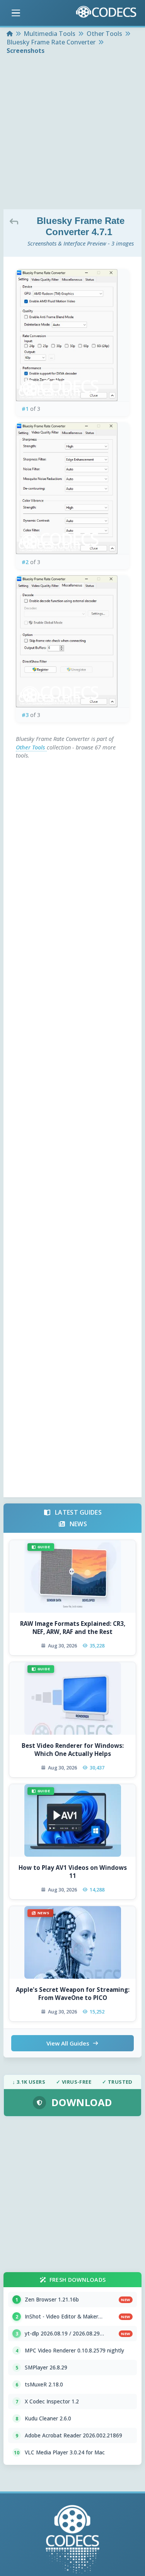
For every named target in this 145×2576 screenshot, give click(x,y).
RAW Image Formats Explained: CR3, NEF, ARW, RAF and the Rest (73, 1628)
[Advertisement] (72, 133)
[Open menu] (16, 13)
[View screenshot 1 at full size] (72, 335)
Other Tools (31, 747)
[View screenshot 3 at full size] (72, 641)
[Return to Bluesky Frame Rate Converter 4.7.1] (16, 221)
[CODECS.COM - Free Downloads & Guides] (73, 2540)
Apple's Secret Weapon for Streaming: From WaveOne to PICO (72, 1994)
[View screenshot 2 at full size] (72, 488)
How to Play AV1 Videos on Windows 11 (73, 1872)
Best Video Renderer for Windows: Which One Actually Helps (73, 1750)
